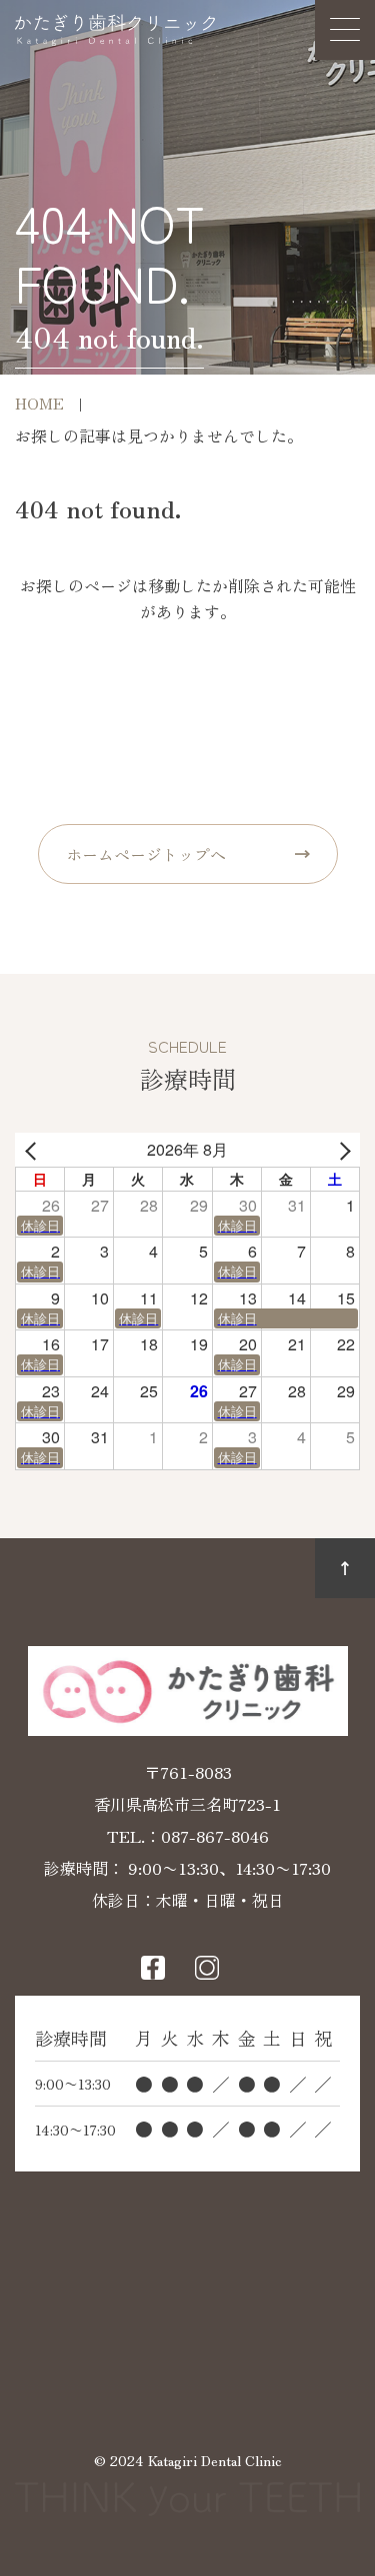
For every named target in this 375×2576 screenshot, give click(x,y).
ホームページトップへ (146, 854)
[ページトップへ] (345, 1568)
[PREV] (34, 1150)
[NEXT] (341, 1150)
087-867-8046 (215, 1836)
